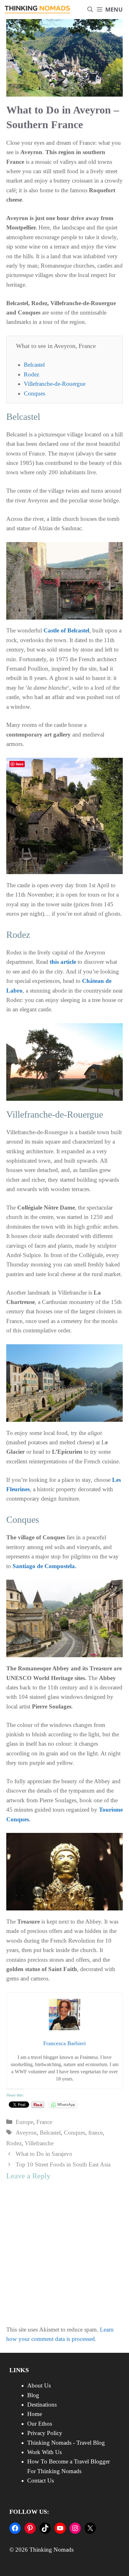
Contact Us (41, 2480)
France (44, 2122)
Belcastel (34, 365)
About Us (39, 2385)
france (95, 2133)
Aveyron (26, 2133)
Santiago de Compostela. (44, 1566)
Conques (34, 393)
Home (35, 2414)
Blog (33, 2395)
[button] (90, 10)
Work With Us (44, 2452)
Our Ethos (40, 2424)
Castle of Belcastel (66, 630)
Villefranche (39, 2143)
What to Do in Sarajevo (44, 2154)
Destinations (42, 2405)
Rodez (31, 374)
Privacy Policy (45, 2433)
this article (63, 962)
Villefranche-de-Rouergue (55, 384)
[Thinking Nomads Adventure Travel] (38, 10)
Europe (24, 2122)
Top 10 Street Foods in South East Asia (63, 2164)
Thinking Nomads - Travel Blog (66, 2443)
